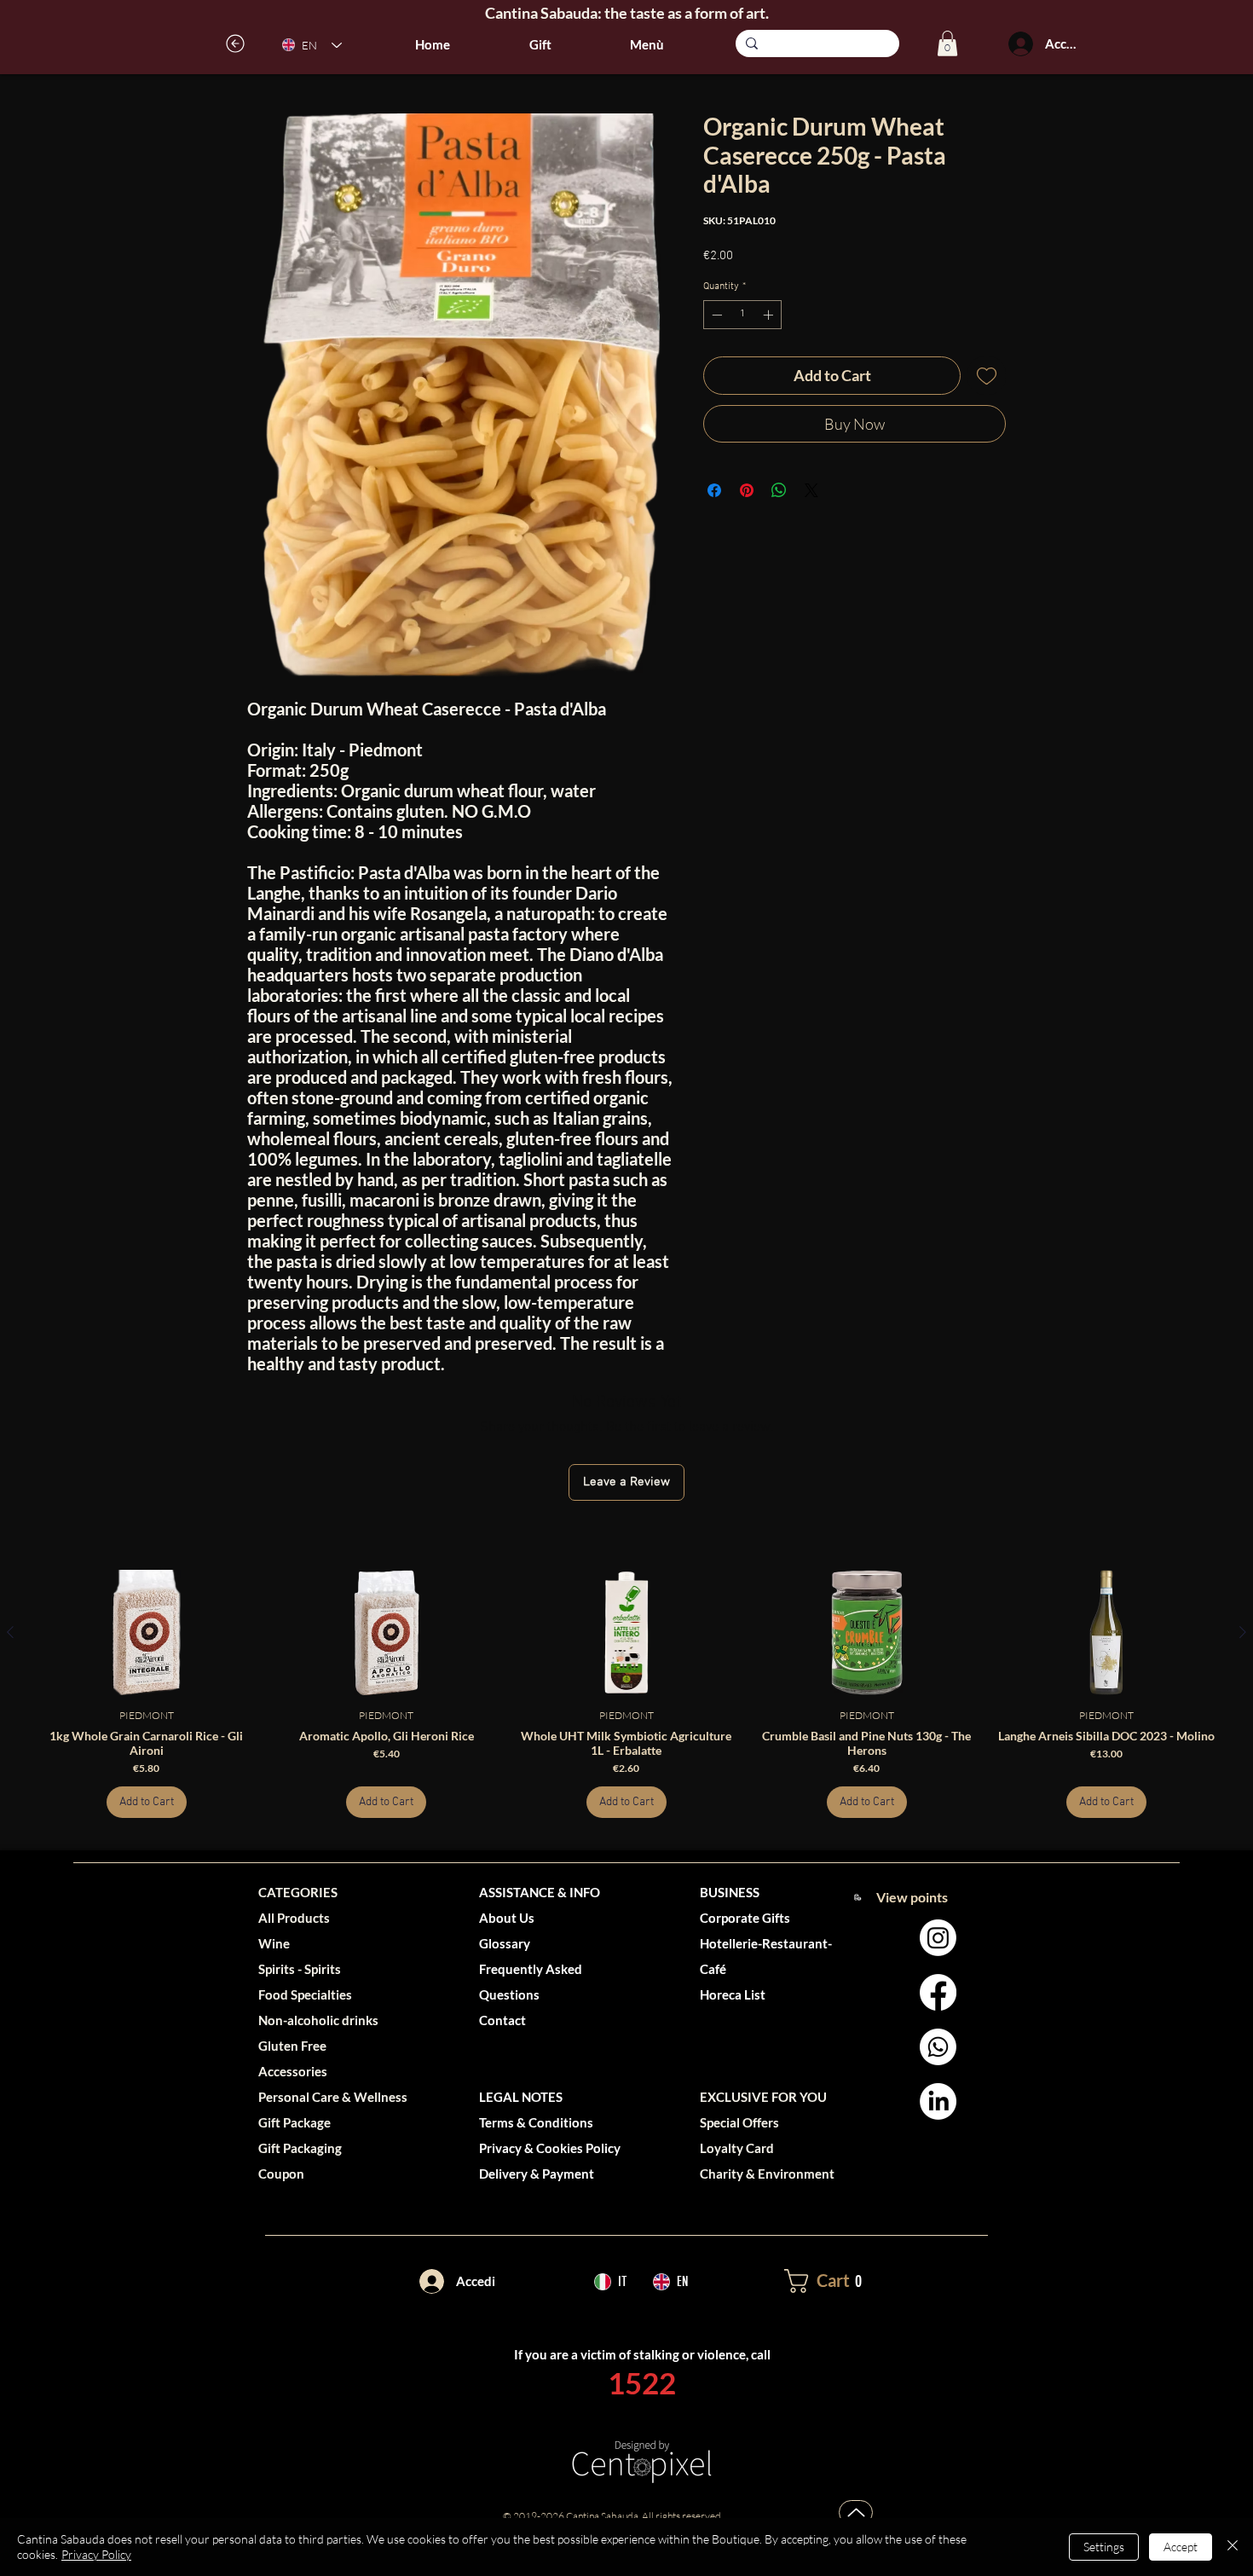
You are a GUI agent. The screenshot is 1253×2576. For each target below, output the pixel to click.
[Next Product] (1243, 1632)
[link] (947, 43)
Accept (1181, 2547)
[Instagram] (938, 1938)
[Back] (236, 43)
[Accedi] (1020, 44)
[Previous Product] (10, 1632)
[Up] (856, 2512)
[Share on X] (811, 490)
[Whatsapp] (938, 2047)
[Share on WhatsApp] (779, 490)
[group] (626, 1694)
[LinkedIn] (938, 2101)
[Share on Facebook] (714, 490)
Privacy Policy (96, 2554)
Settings (1104, 2547)
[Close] (1233, 2547)
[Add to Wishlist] (987, 376)
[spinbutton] (742, 315)
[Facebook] (938, 1992)
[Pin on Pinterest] (747, 490)
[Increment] (770, 315)
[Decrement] (715, 315)
